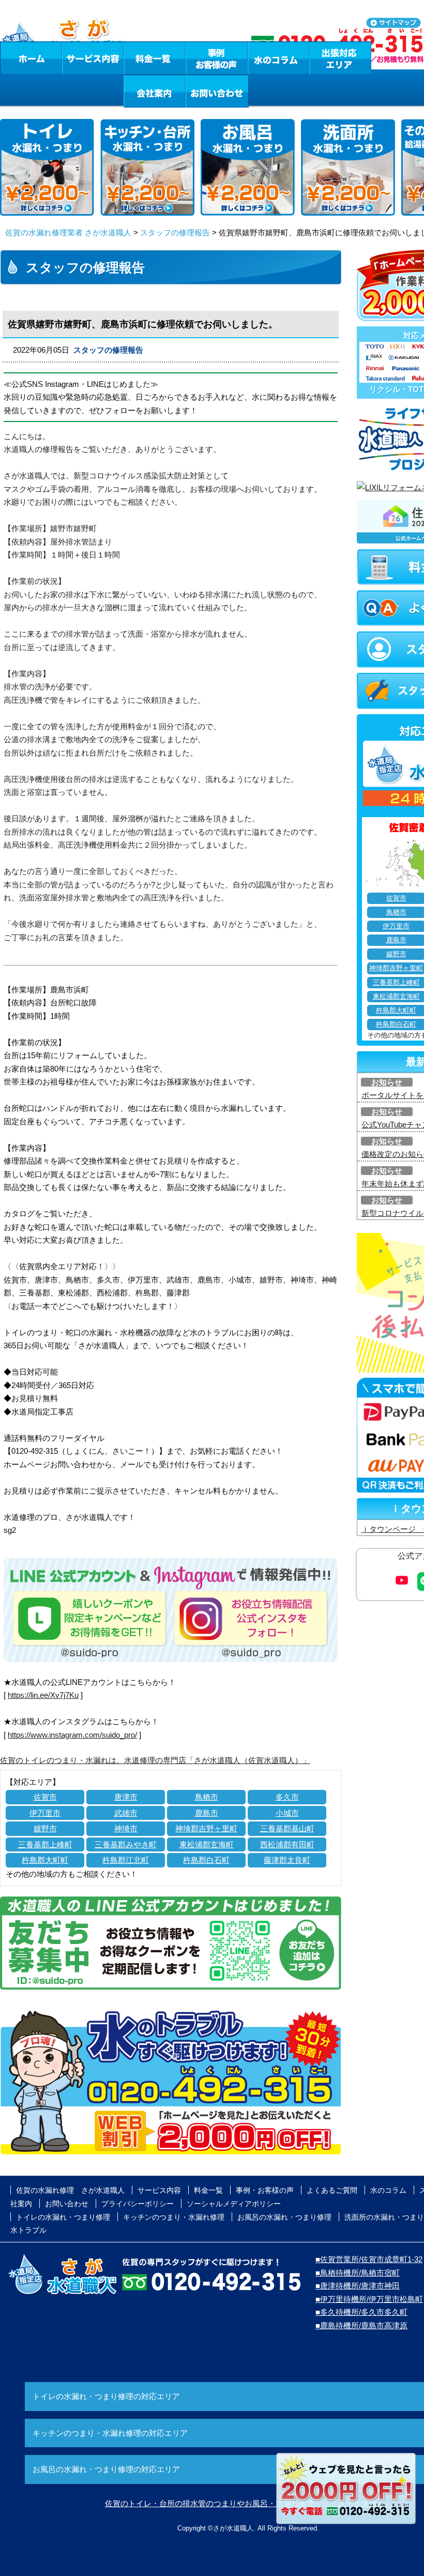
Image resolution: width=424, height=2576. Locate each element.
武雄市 (126, 1813)
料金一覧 (155, 58)
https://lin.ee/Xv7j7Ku (43, 1695)
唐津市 (126, 1797)
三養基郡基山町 (287, 1828)
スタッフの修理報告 (175, 232)
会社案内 (155, 91)
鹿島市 (207, 1813)
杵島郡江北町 (126, 1860)
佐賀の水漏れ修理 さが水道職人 (70, 2190)
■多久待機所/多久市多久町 (361, 2312)
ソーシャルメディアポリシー (234, 2204)
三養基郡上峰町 (45, 1844)
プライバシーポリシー (138, 2204)
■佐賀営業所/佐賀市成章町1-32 (369, 2259)
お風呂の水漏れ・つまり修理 (284, 2217)
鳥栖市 (207, 1797)
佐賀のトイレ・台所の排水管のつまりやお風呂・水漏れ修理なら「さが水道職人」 (248, 2503)
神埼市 (126, 1828)
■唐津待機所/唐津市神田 (358, 2286)
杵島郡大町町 (45, 1860)
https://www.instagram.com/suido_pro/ (72, 1735)
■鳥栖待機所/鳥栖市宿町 (358, 2273)
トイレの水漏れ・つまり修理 (63, 2217)
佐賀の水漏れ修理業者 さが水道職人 (68, 232)
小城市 (287, 1813)
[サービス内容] (74, 58)
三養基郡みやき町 (126, 1844)
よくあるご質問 (332, 2190)
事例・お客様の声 (217, 58)
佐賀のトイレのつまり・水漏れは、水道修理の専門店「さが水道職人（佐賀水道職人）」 (155, 1760)
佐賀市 (45, 1797)
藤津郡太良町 (287, 1860)
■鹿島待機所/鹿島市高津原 (361, 2325)
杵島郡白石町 (206, 1860)
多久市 (287, 1797)
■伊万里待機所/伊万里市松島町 (369, 2299)
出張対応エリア (340, 58)
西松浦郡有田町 (287, 1844)
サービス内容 (93, 58)
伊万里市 (45, 1813)
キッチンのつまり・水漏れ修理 (174, 2217)
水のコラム (279, 58)
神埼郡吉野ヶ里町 (206, 1828)
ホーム (31, 58)
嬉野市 (45, 1828)
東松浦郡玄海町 (207, 1844)
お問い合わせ (217, 91)
